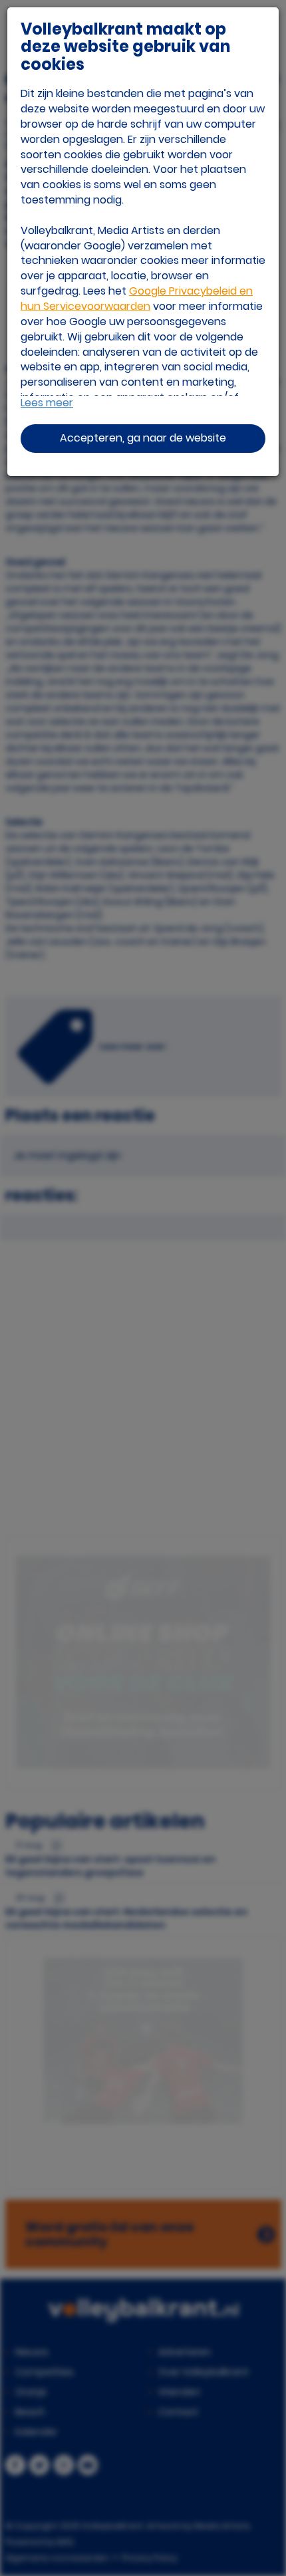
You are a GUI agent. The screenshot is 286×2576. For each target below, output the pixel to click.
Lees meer (47, 403)
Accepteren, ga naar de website (143, 438)
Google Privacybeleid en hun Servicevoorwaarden (137, 299)
